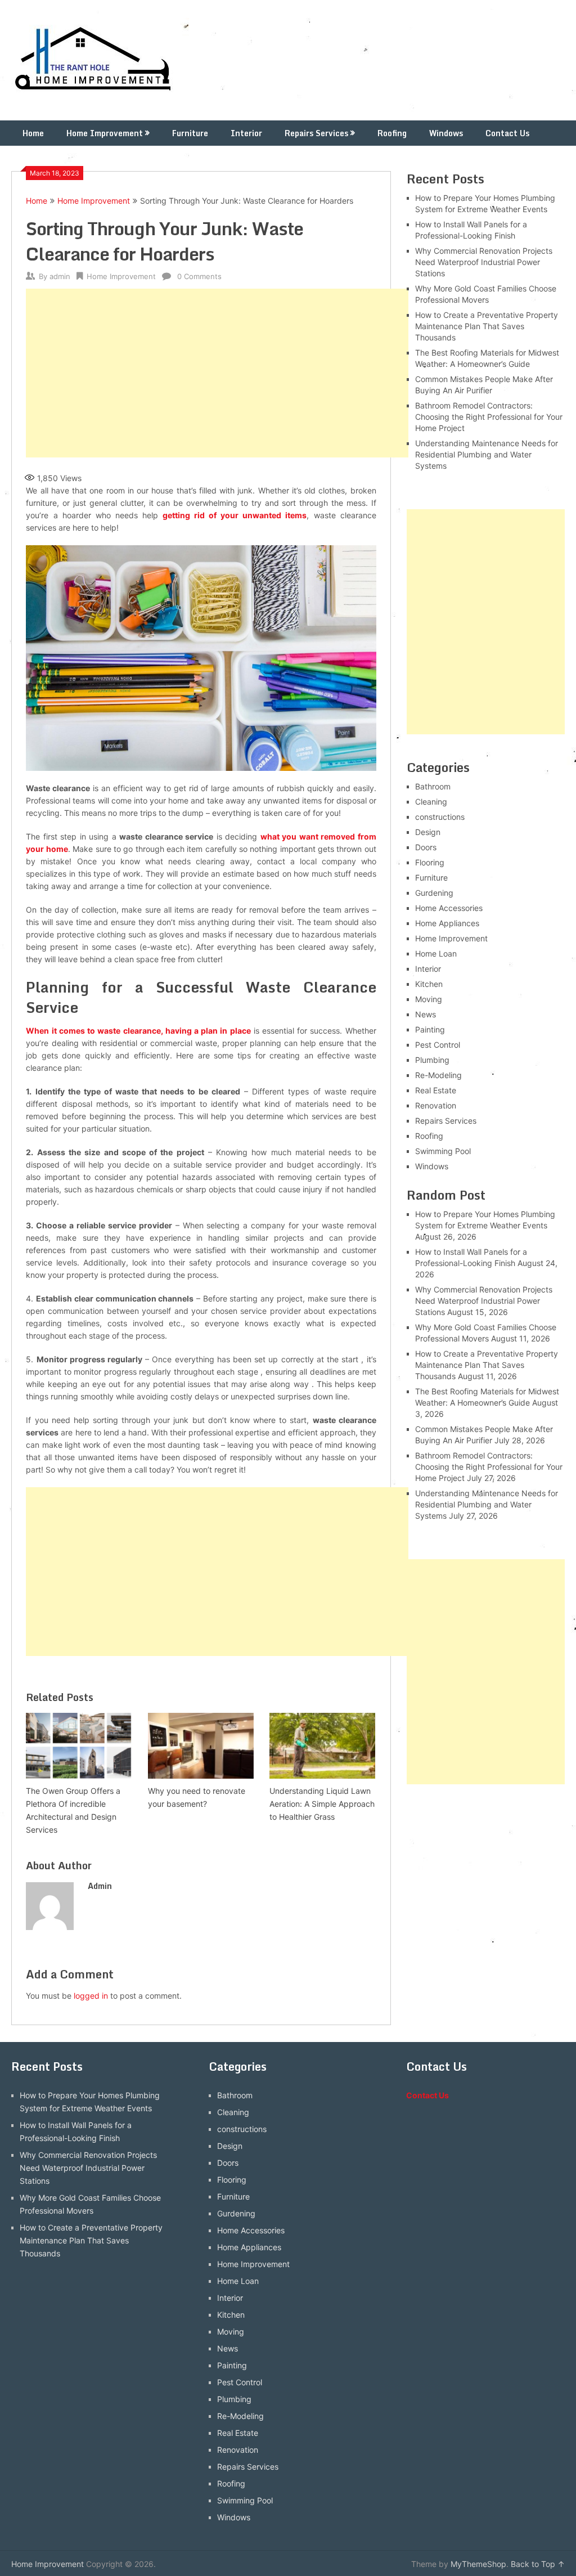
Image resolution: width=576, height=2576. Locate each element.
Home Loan (436, 953)
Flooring (430, 862)
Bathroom (433, 786)
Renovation (436, 1105)
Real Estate (436, 1090)
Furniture (190, 133)
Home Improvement (105, 133)
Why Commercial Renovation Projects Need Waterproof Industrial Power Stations (484, 262)
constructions (440, 817)
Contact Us (507, 133)
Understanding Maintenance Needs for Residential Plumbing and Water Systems (487, 454)
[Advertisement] (217, 373)
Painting (430, 1029)
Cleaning (431, 802)
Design (428, 832)
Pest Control (438, 1045)
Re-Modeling (438, 1075)
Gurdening (434, 893)
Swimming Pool (443, 1151)
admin (60, 276)
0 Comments (199, 276)
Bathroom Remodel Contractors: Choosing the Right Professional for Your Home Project (489, 417)
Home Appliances (447, 923)
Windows (446, 133)
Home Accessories (449, 908)
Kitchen (429, 984)
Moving (429, 999)
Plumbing (432, 1060)
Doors (426, 847)
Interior (246, 133)
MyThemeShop (478, 2564)
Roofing (392, 133)
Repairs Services (316, 133)
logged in (91, 1996)
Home (33, 133)
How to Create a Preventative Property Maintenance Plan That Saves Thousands (487, 326)
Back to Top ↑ (538, 2564)
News (426, 1014)
